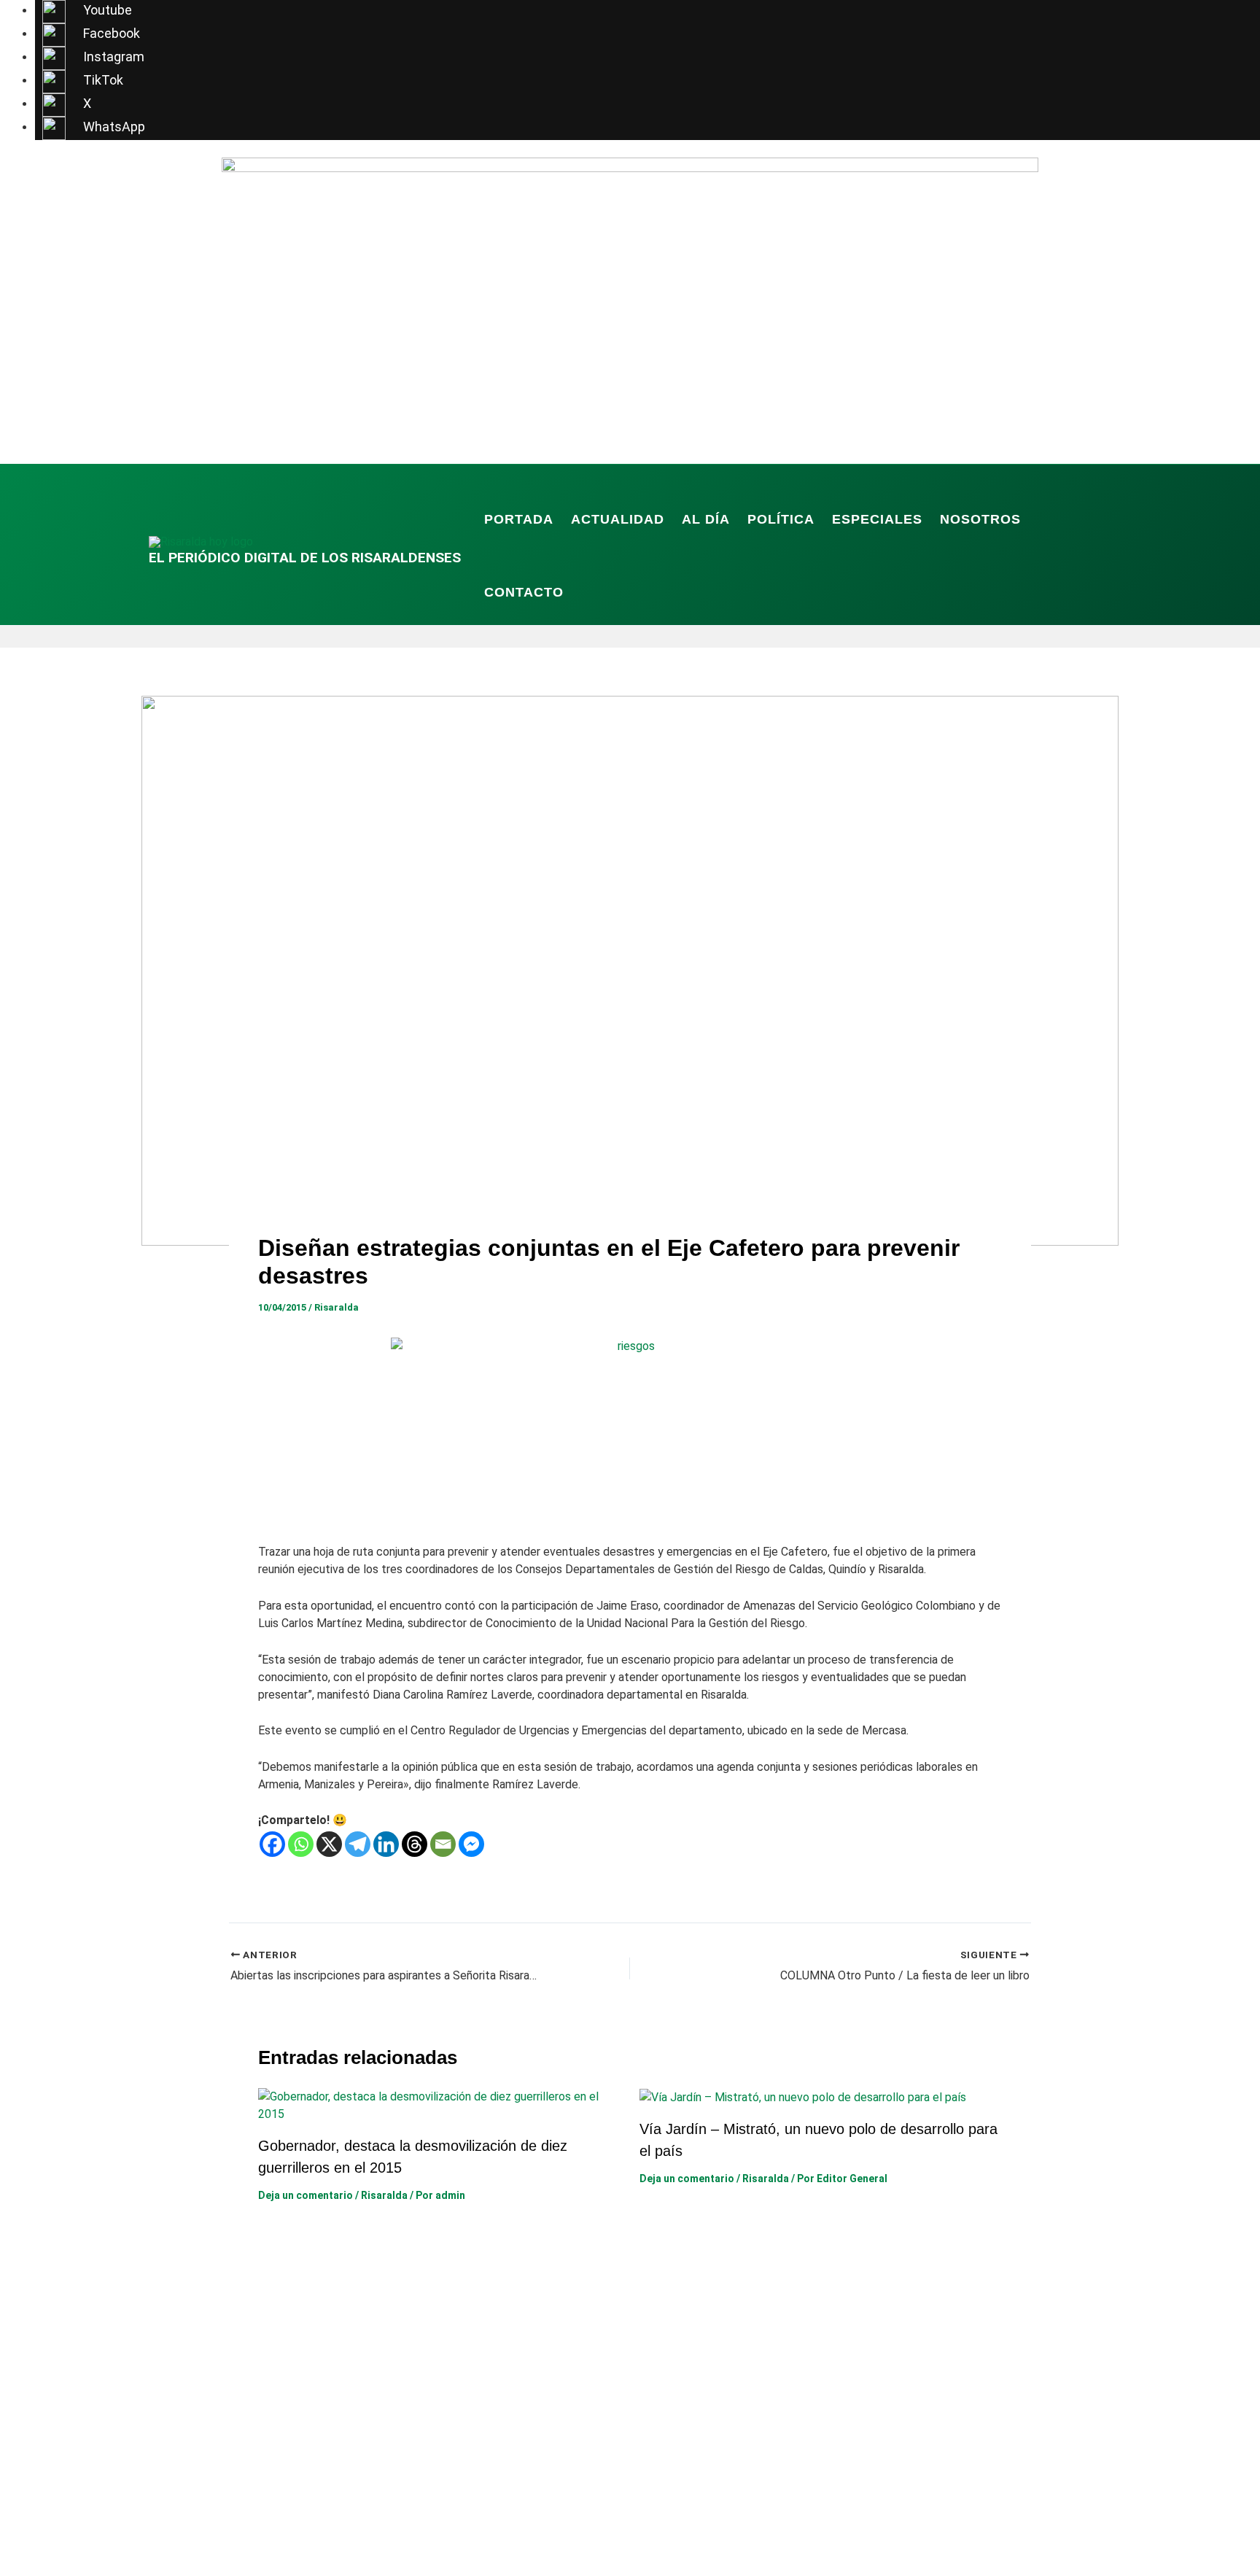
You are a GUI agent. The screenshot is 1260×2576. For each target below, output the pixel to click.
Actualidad (618, 519)
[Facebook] (272, 1844)
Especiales (877, 519)
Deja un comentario (306, 2195)
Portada (519, 519)
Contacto (524, 592)
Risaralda (337, 1307)
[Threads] (415, 1844)
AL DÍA (706, 519)
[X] (329, 1844)
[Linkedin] (386, 1844)
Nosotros (980, 519)
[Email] (443, 1844)
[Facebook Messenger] (471, 1844)
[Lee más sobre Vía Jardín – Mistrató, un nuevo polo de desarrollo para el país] (803, 2096)
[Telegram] (358, 1844)
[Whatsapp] (301, 1844)
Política (781, 519)
